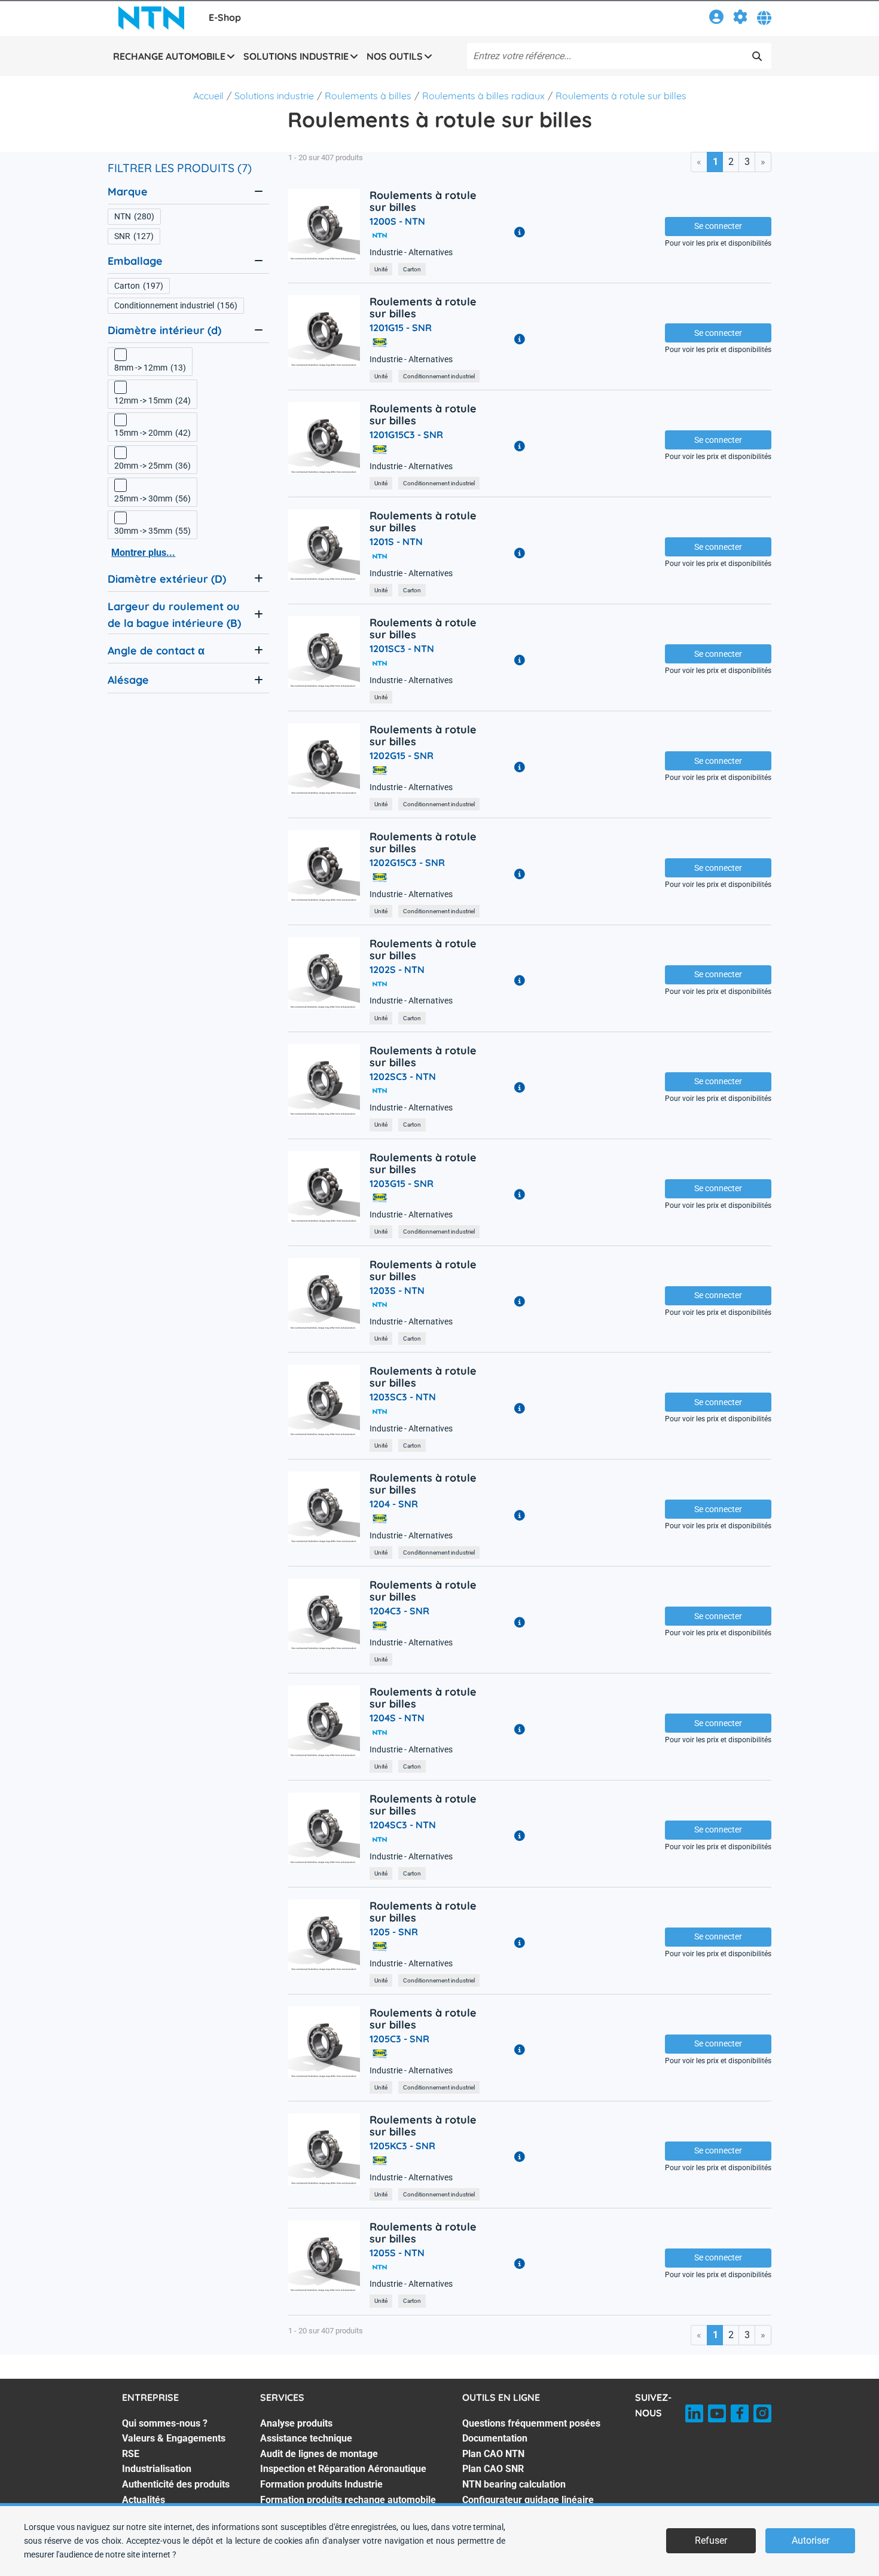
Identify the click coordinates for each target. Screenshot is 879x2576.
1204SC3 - (403, 1825)
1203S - (397, 1290)
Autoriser (811, 2540)
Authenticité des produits (176, 2484)
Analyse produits (296, 2423)
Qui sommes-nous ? (165, 2423)
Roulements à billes (368, 96)
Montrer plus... (143, 553)
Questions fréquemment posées (531, 2423)
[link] (716, 19)
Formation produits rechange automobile (348, 2500)
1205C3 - (399, 2039)
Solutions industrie (274, 96)
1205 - (394, 1932)
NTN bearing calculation (514, 2484)
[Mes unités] (740, 19)
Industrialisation (157, 2469)
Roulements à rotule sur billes (621, 96)
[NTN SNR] (151, 18)
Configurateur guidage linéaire (528, 2500)
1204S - (397, 1718)
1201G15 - (401, 328)
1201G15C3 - (406, 435)
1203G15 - (402, 1183)
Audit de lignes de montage (319, 2454)
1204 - (394, 1504)
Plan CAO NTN (493, 2454)
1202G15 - (402, 755)
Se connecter (718, 226)
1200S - (397, 221)
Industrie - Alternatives (411, 253)
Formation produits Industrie (321, 2484)
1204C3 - (399, 1611)
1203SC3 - (403, 1397)
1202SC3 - (403, 1076)
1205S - (397, 2253)
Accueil (208, 96)
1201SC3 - (402, 648)
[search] (757, 56)
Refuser (711, 2540)
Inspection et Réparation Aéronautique (343, 2469)
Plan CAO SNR (493, 2469)
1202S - (397, 969)
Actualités (144, 2500)
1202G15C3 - (407, 862)
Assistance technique (306, 2438)
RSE (131, 2454)
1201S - (396, 541)
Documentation (495, 2438)
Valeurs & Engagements (174, 2438)
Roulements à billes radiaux (483, 96)
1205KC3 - (402, 2146)
